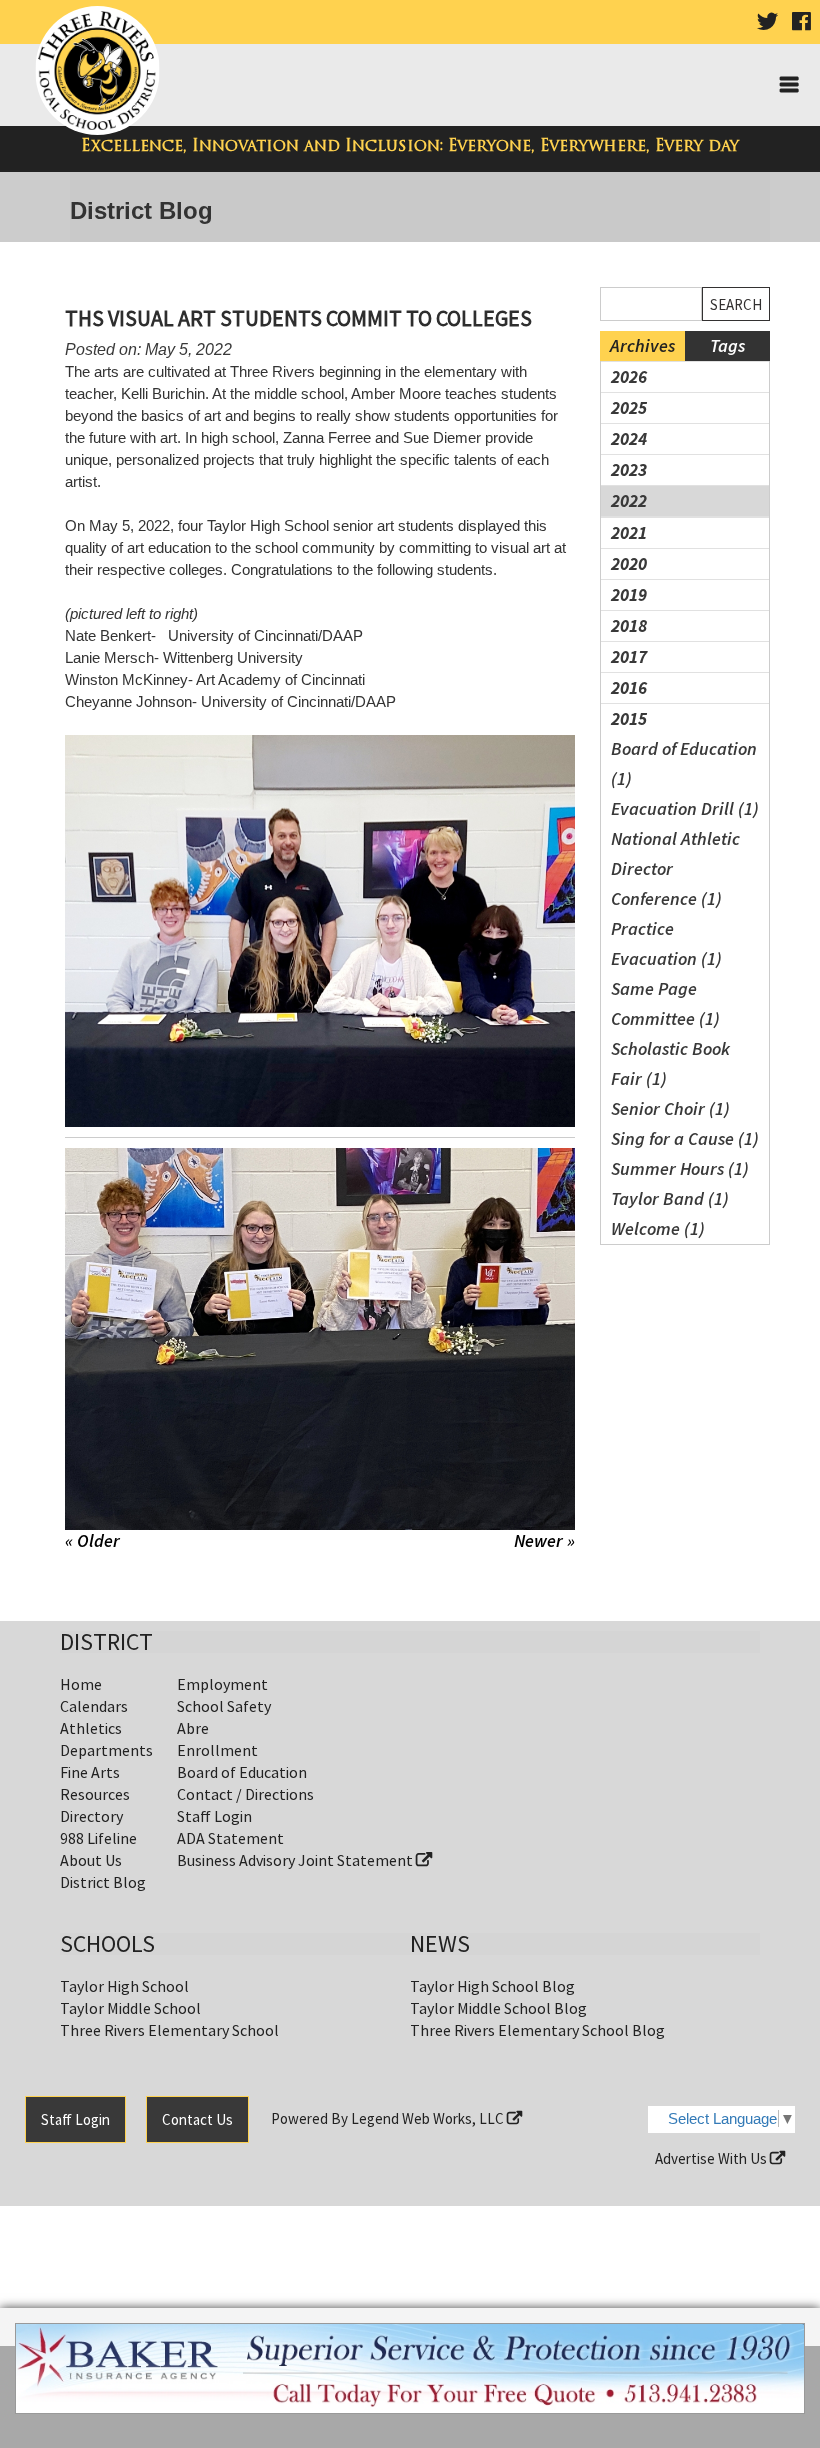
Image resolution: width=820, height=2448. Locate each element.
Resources (95, 1794)
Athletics (91, 1728)
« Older (92, 1540)
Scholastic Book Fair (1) (670, 1063)
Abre (193, 1728)
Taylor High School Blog (492, 1986)
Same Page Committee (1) (665, 1003)
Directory (91, 1816)
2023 (629, 469)
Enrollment (217, 1750)
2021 (629, 532)
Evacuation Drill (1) (685, 808)
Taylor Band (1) (670, 1198)
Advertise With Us (712, 2158)
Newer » (544, 1541)
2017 (629, 656)
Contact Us (197, 2119)
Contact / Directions (245, 1794)
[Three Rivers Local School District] (101, 71)
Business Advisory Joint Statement (296, 1860)
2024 (629, 438)
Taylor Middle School (130, 2008)
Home (81, 1684)
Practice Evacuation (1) (666, 943)
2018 (629, 625)
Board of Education (242, 1772)
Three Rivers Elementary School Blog (537, 2030)
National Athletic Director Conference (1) (675, 868)
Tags (727, 345)
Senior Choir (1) (670, 1108)
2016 (629, 687)
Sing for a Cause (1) (685, 1138)
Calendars (94, 1706)
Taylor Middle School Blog (498, 2008)
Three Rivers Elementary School (169, 2030)
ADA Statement (230, 1838)
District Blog (103, 1882)
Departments (106, 1750)
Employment (222, 1684)
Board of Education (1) (684, 763)
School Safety (224, 1706)
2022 (629, 500)
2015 (629, 718)
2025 (629, 407)
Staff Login (214, 1816)
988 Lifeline (98, 1838)
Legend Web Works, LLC (429, 2118)
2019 (629, 594)
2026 (629, 376)
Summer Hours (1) (680, 1168)
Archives (642, 345)
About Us (91, 1860)
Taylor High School (124, 1986)
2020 (629, 563)
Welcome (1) (658, 1228)
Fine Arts (90, 1772)
